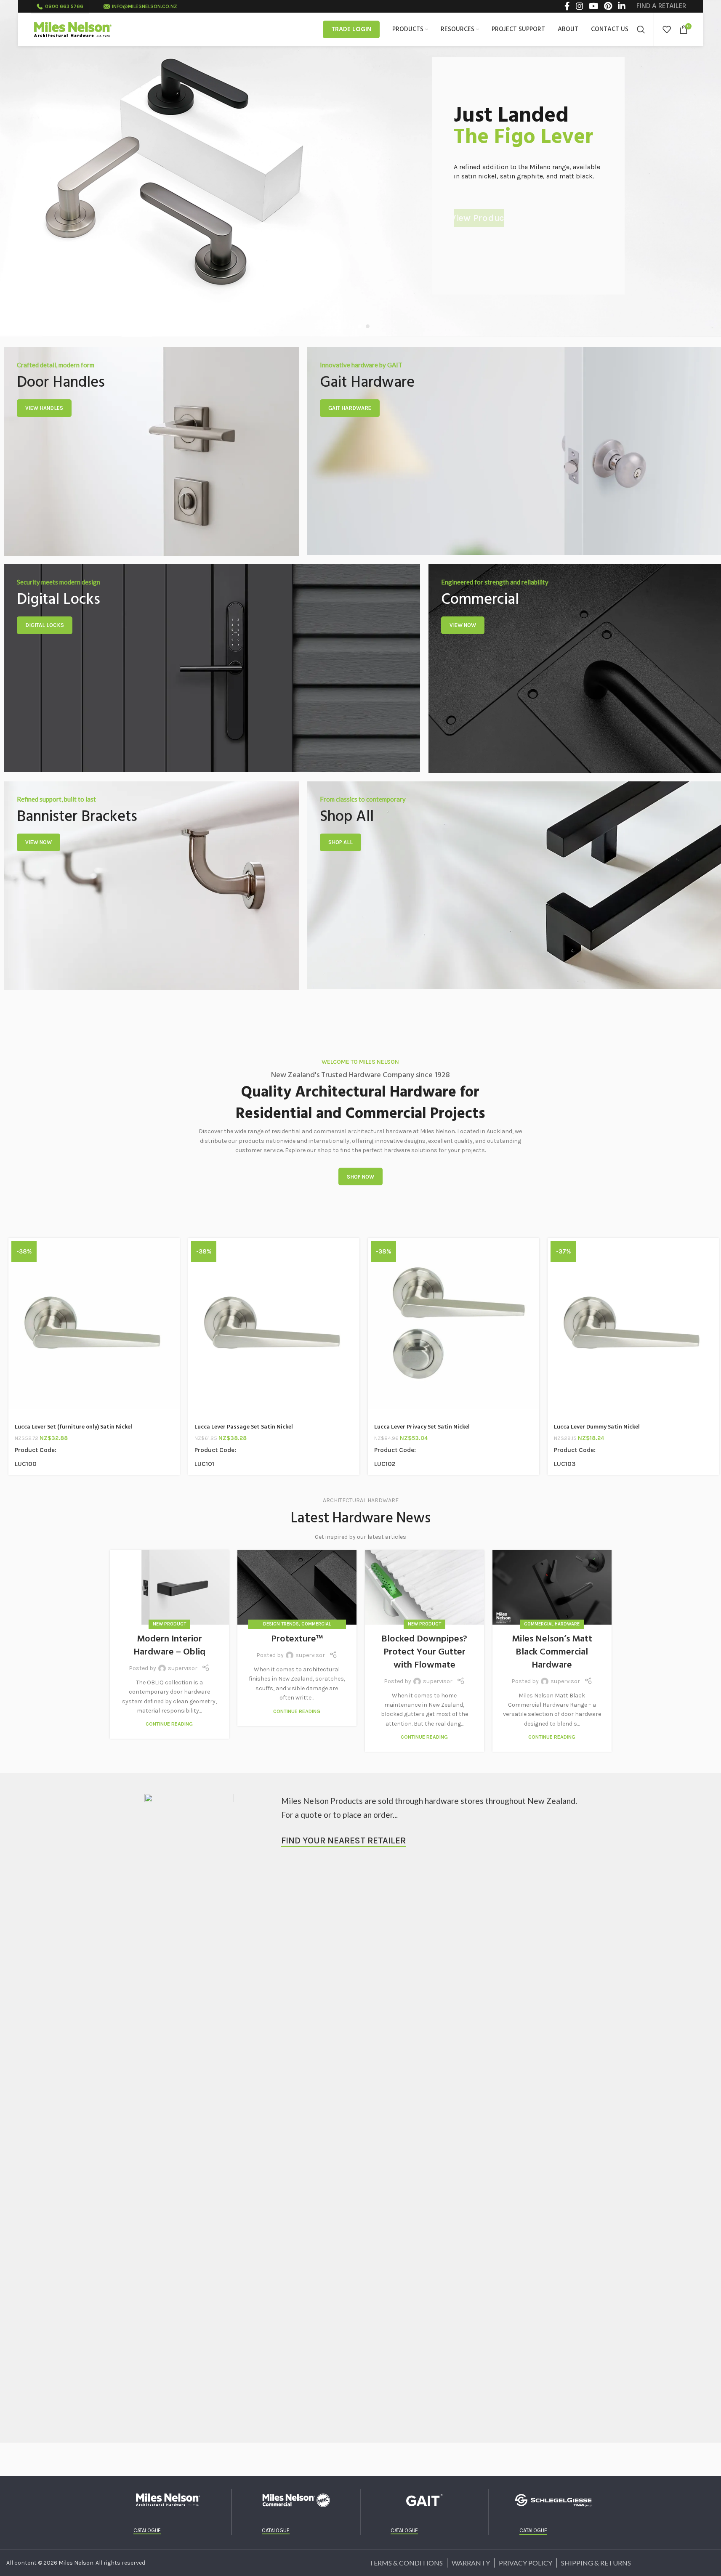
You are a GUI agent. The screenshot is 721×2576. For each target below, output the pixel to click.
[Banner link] (152, 451)
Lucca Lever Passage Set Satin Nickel (244, 1427)
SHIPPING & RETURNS (596, 2563)
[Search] (641, 29)
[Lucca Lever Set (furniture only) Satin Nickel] (94, 1324)
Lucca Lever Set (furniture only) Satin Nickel (73, 1427)
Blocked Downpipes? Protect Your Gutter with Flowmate (424, 1652)
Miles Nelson (76, 2563)
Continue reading (169, 1724)
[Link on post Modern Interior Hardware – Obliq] (169, 1587)
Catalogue (147, 2530)
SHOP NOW (360, 1177)
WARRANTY (471, 2563)
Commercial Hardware (552, 1624)
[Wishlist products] (667, 29)
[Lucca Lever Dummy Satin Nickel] (633, 1324)
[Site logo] (73, 29)
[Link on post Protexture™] (297, 1587)
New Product (169, 1624)
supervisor (183, 1668)
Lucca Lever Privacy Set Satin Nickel (422, 1427)
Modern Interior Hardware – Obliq (169, 1646)
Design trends (281, 1624)
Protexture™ (297, 1639)
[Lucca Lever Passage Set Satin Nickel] (274, 1324)
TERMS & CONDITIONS (406, 2563)
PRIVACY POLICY (525, 2563)
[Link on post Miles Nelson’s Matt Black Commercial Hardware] (552, 1587)
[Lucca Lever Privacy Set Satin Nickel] (454, 1324)
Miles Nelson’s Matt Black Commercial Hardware (552, 1652)
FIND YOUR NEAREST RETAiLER (343, 1840)
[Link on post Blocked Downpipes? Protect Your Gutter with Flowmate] (424, 1587)
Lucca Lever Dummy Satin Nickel (597, 1427)
